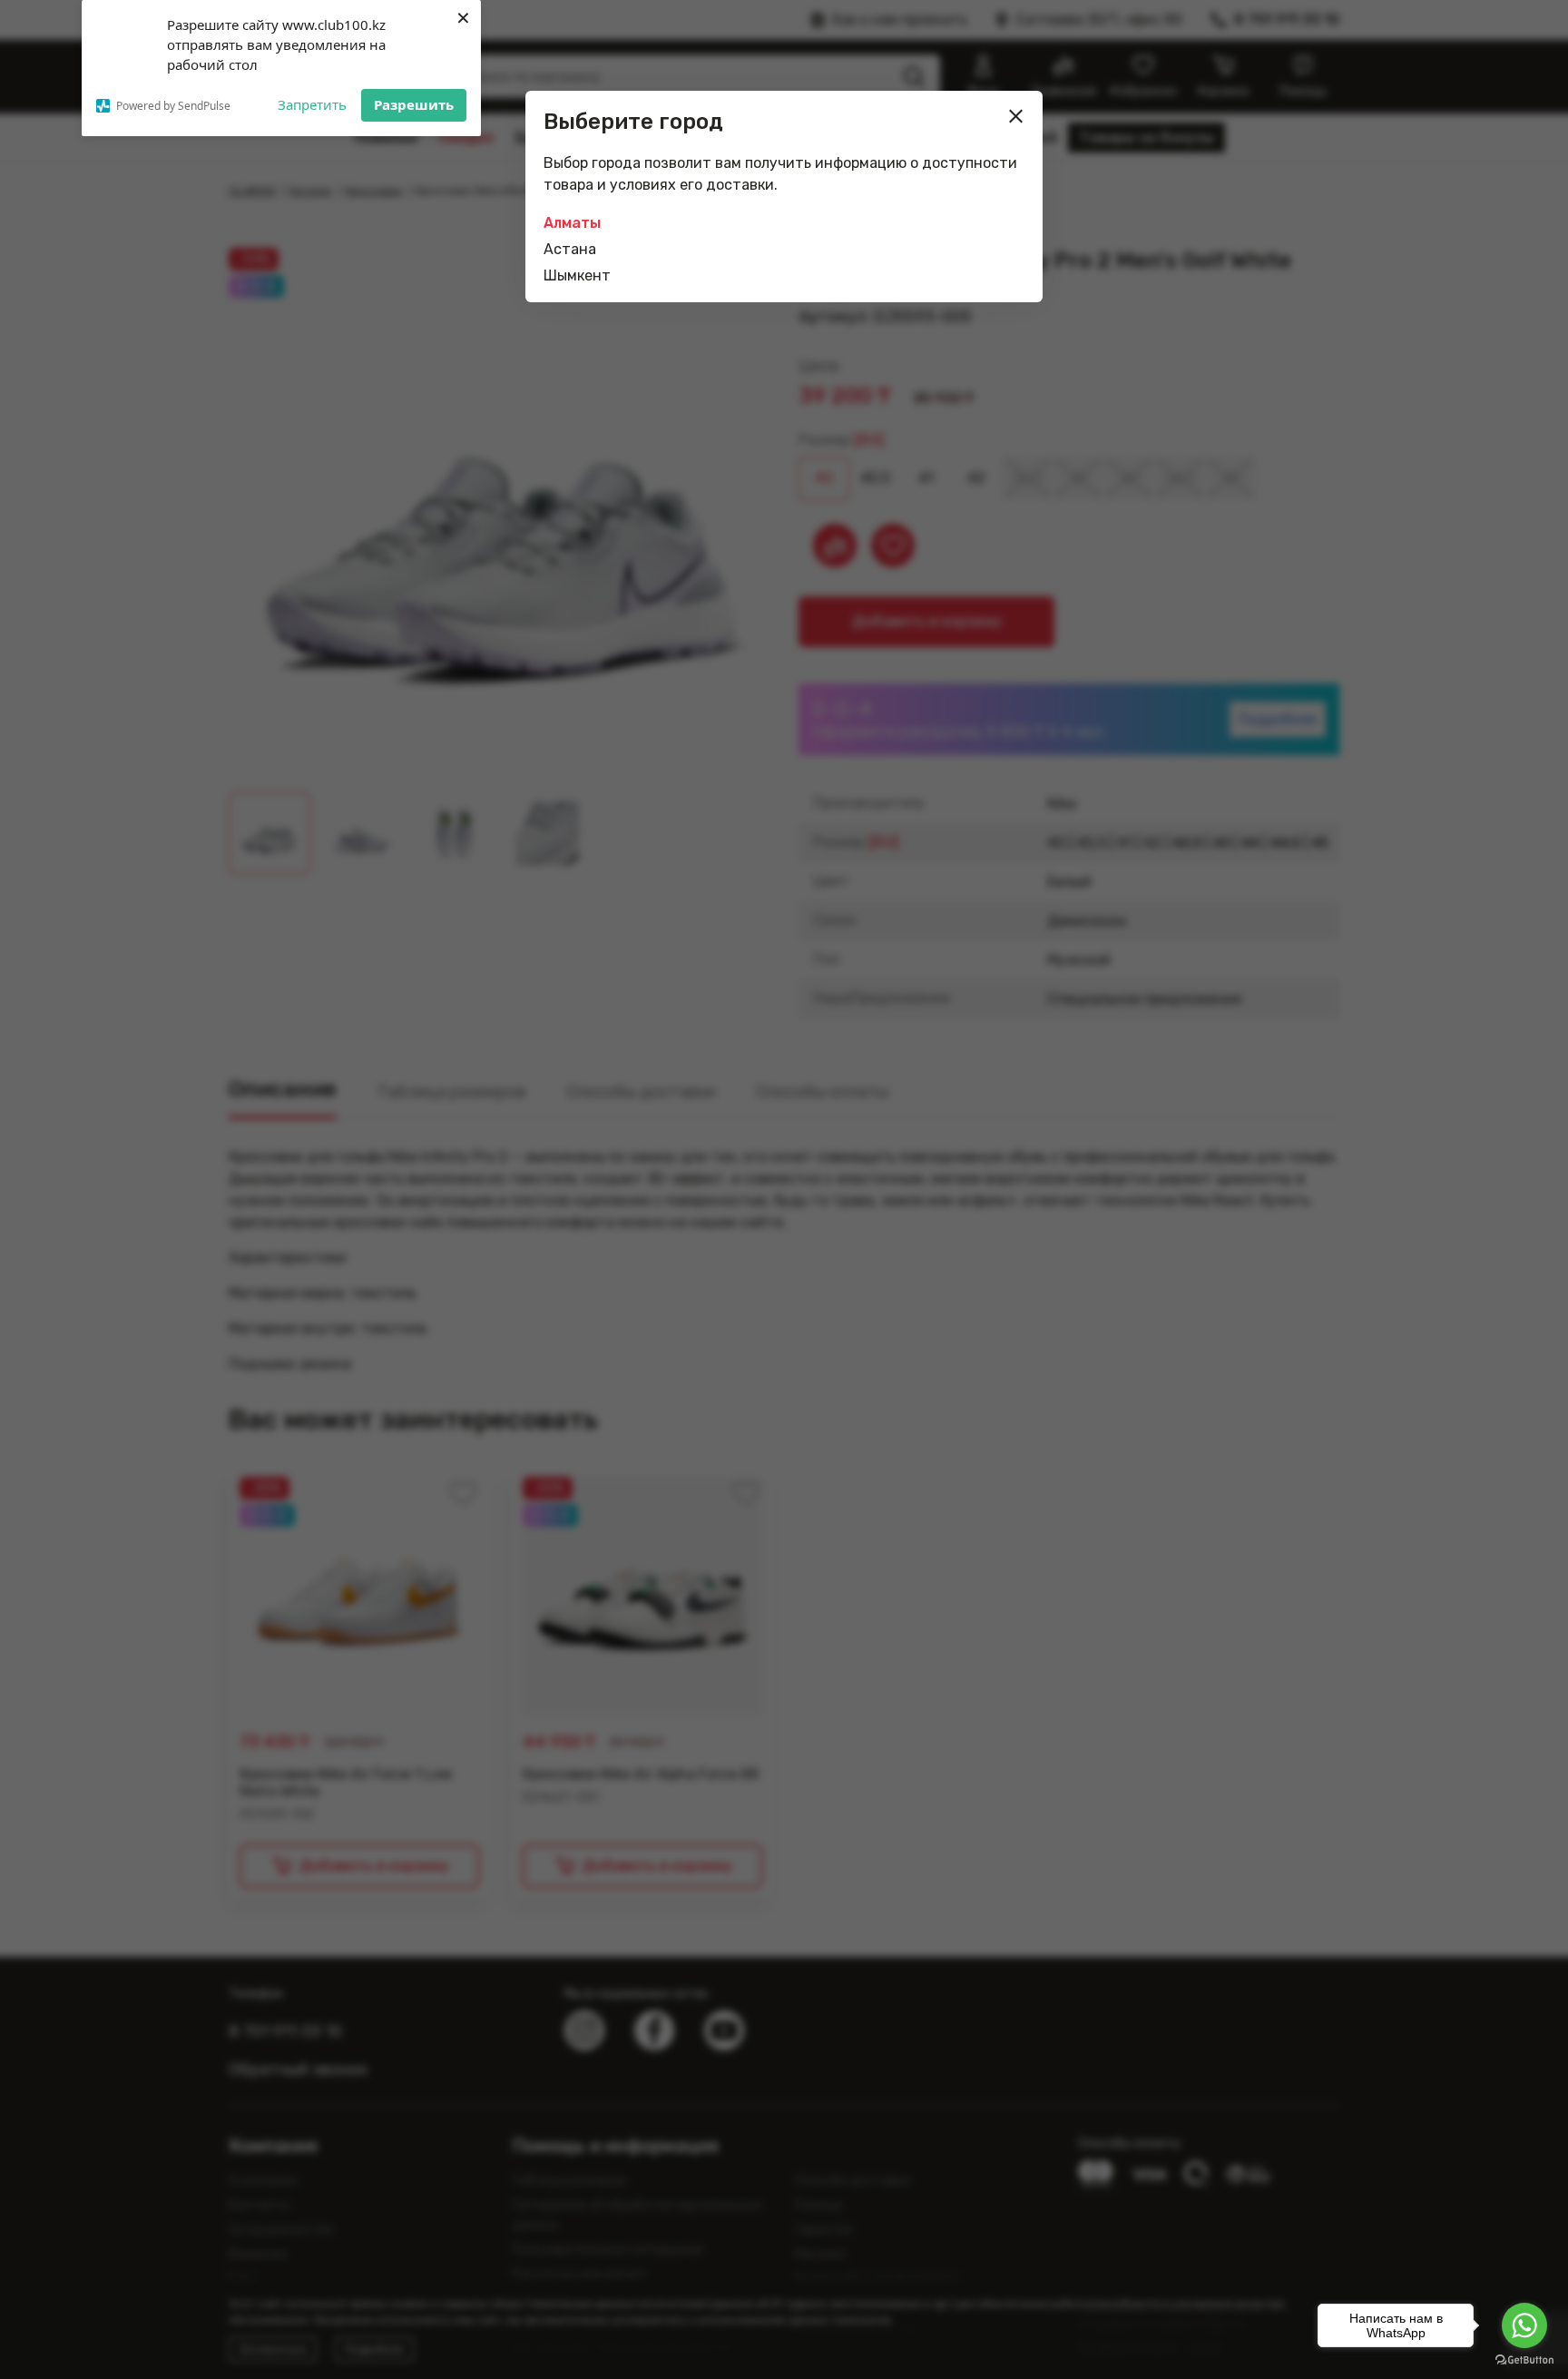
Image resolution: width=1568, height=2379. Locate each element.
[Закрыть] (1016, 116)
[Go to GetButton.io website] (1524, 2360)
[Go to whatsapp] (1524, 2325)
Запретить (312, 104)
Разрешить (414, 104)
